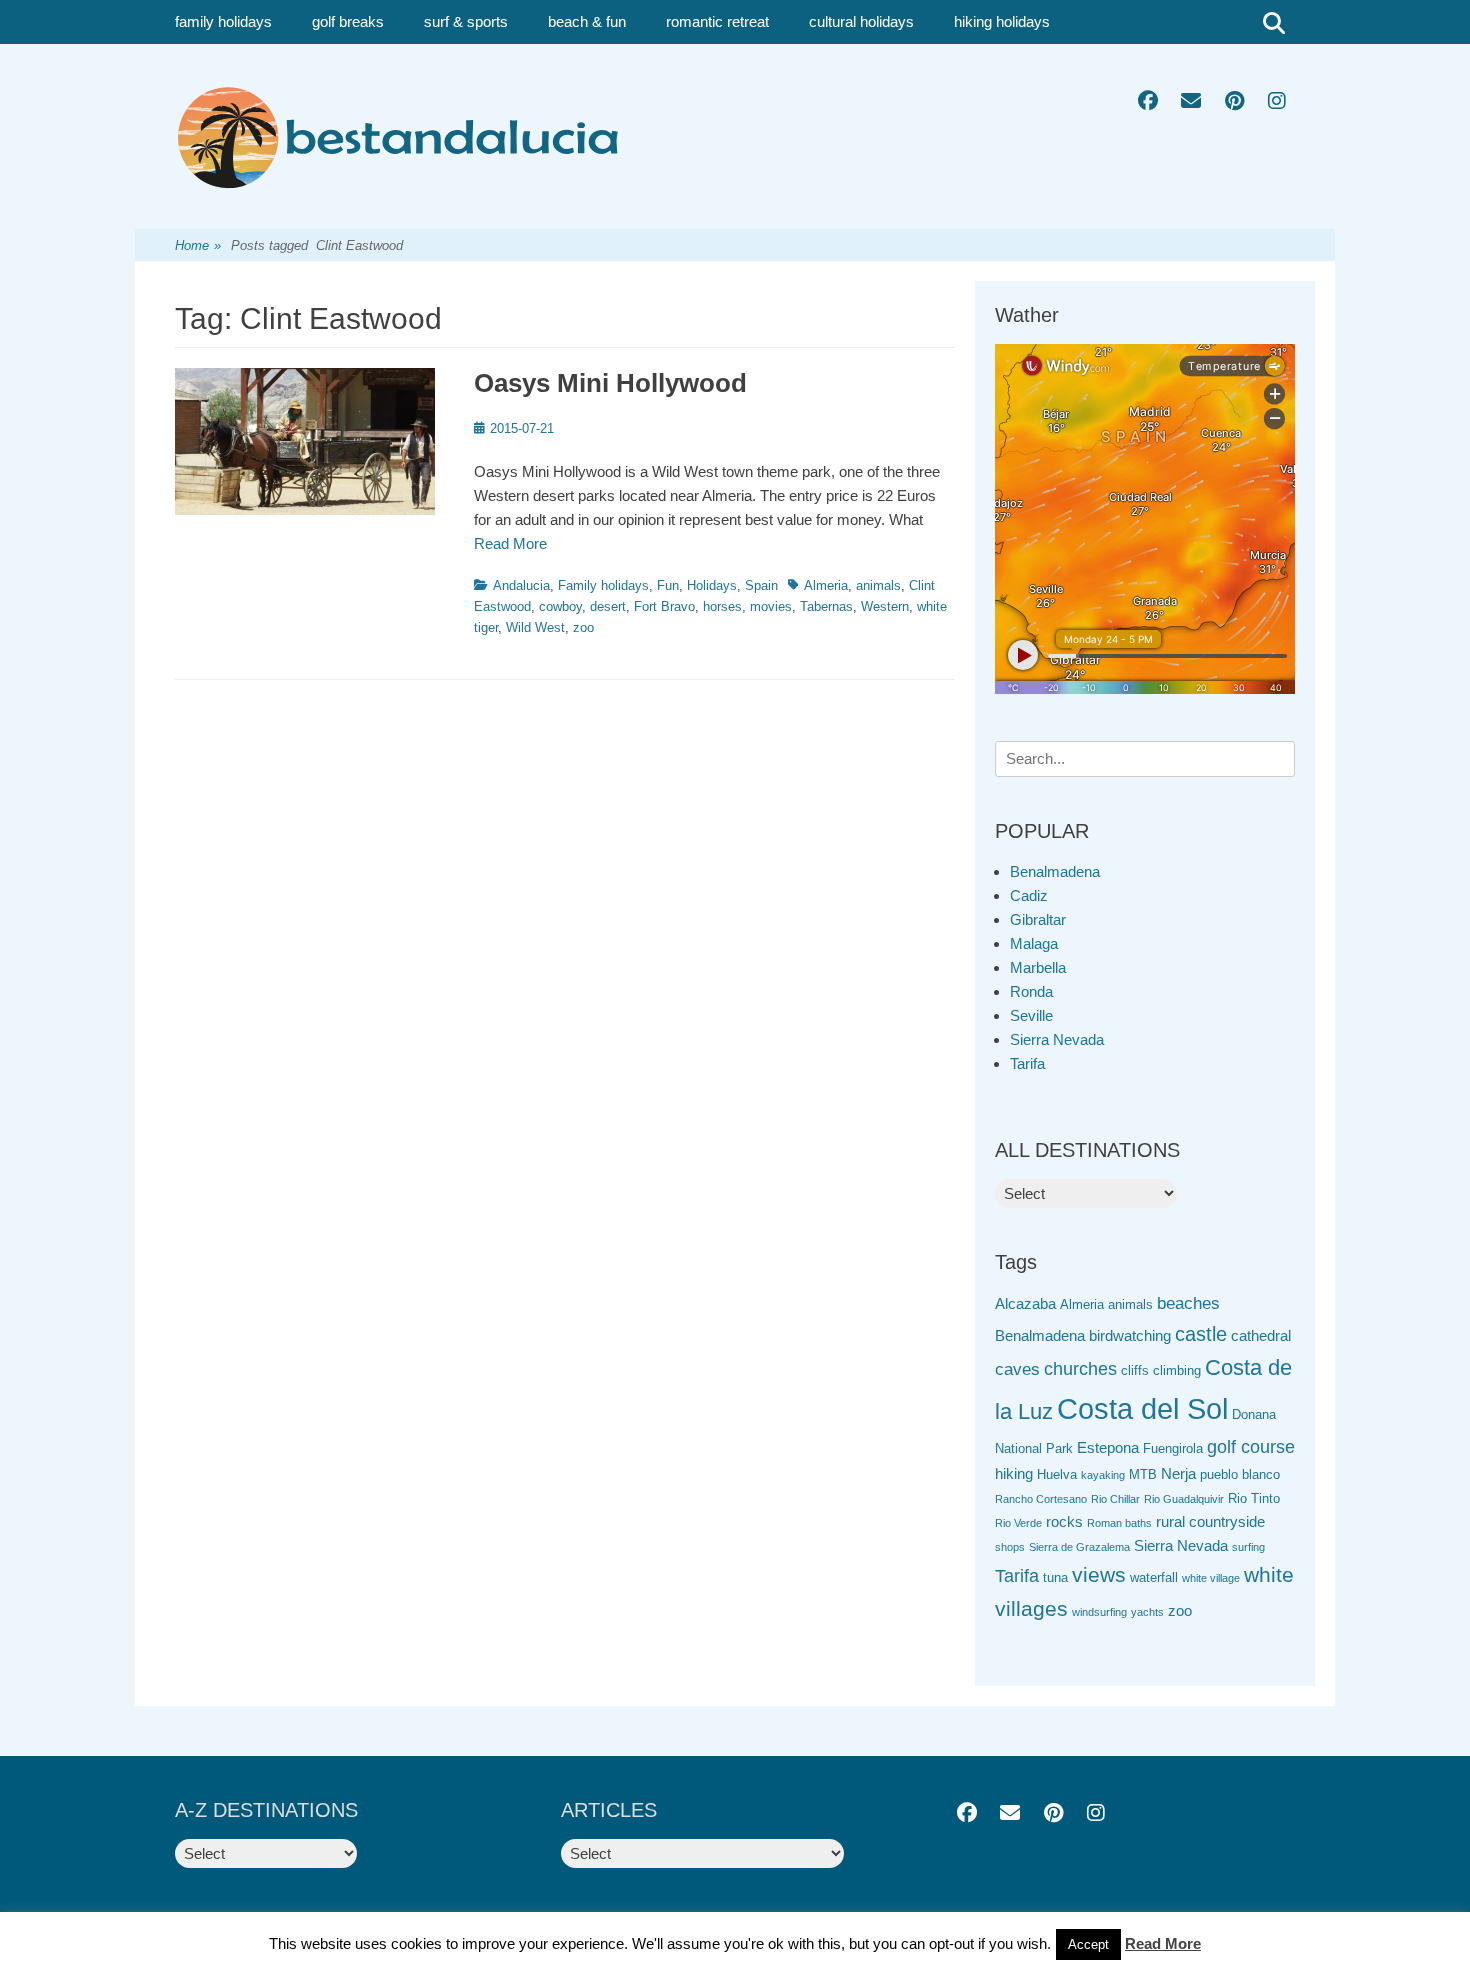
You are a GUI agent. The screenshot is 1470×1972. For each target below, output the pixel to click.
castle (1201, 1334)
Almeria (826, 585)
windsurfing (1099, 1612)
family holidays (223, 21)
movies (771, 606)
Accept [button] (1088, 1944)
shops (1010, 1547)
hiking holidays (1002, 21)
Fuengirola (1173, 1448)
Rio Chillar (1115, 1499)
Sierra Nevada (1057, 1039)
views (1099, 1574)
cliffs (1135, 1370)
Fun (668, 585)
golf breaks (348, 21)
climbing (1177, 1370)
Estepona (1108, 1447)
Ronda (1031, 991)
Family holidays (603, 585)
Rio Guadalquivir (1184, 1499)
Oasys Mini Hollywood (610, 383)
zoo (583, 627)
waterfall (1154, 1577)
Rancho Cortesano (1041, 1499)
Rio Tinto (1254, 1498)
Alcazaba (1025, 1303)
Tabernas (826, 606)
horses (722, 606)
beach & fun (587, 21)
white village (1211, 1578)
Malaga (1034, 943)
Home (198, 245)
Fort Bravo (664, 606)
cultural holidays (861, 21)
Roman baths (1119, 1523)
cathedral (1261, 1335)
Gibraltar (1038, 919)
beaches (1188, 1303)
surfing (1248, 1547)
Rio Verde (1018, 1523)
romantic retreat (717, 21)
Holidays (712, 585)
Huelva (1057, 1474)
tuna (1055, 1577)
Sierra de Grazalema (1079, 1547)
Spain (761, 585)
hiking (1014, 1473)
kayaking (1103, 1475)
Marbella (1038, 967)
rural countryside (1210, 1521)
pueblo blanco (1240, 1474)
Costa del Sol (1142, 1408)
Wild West (535, 627)
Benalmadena (1055, 871)
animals (878, 585)
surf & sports (466, 21)
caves (1017, 1369)
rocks (1064, 1521)
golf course (1251, 1447)
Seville (1031, 1015)
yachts (1147, 1612)
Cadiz (1029, 895)
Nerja (1178, 1473)
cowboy (560, 606)
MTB (1143, 1474)
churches (1080, 1369)
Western (885, 606)
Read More (510, 543)
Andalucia (521, 585)
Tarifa (1027, 1063)
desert (608, 606)
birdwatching (1130, 1335)
